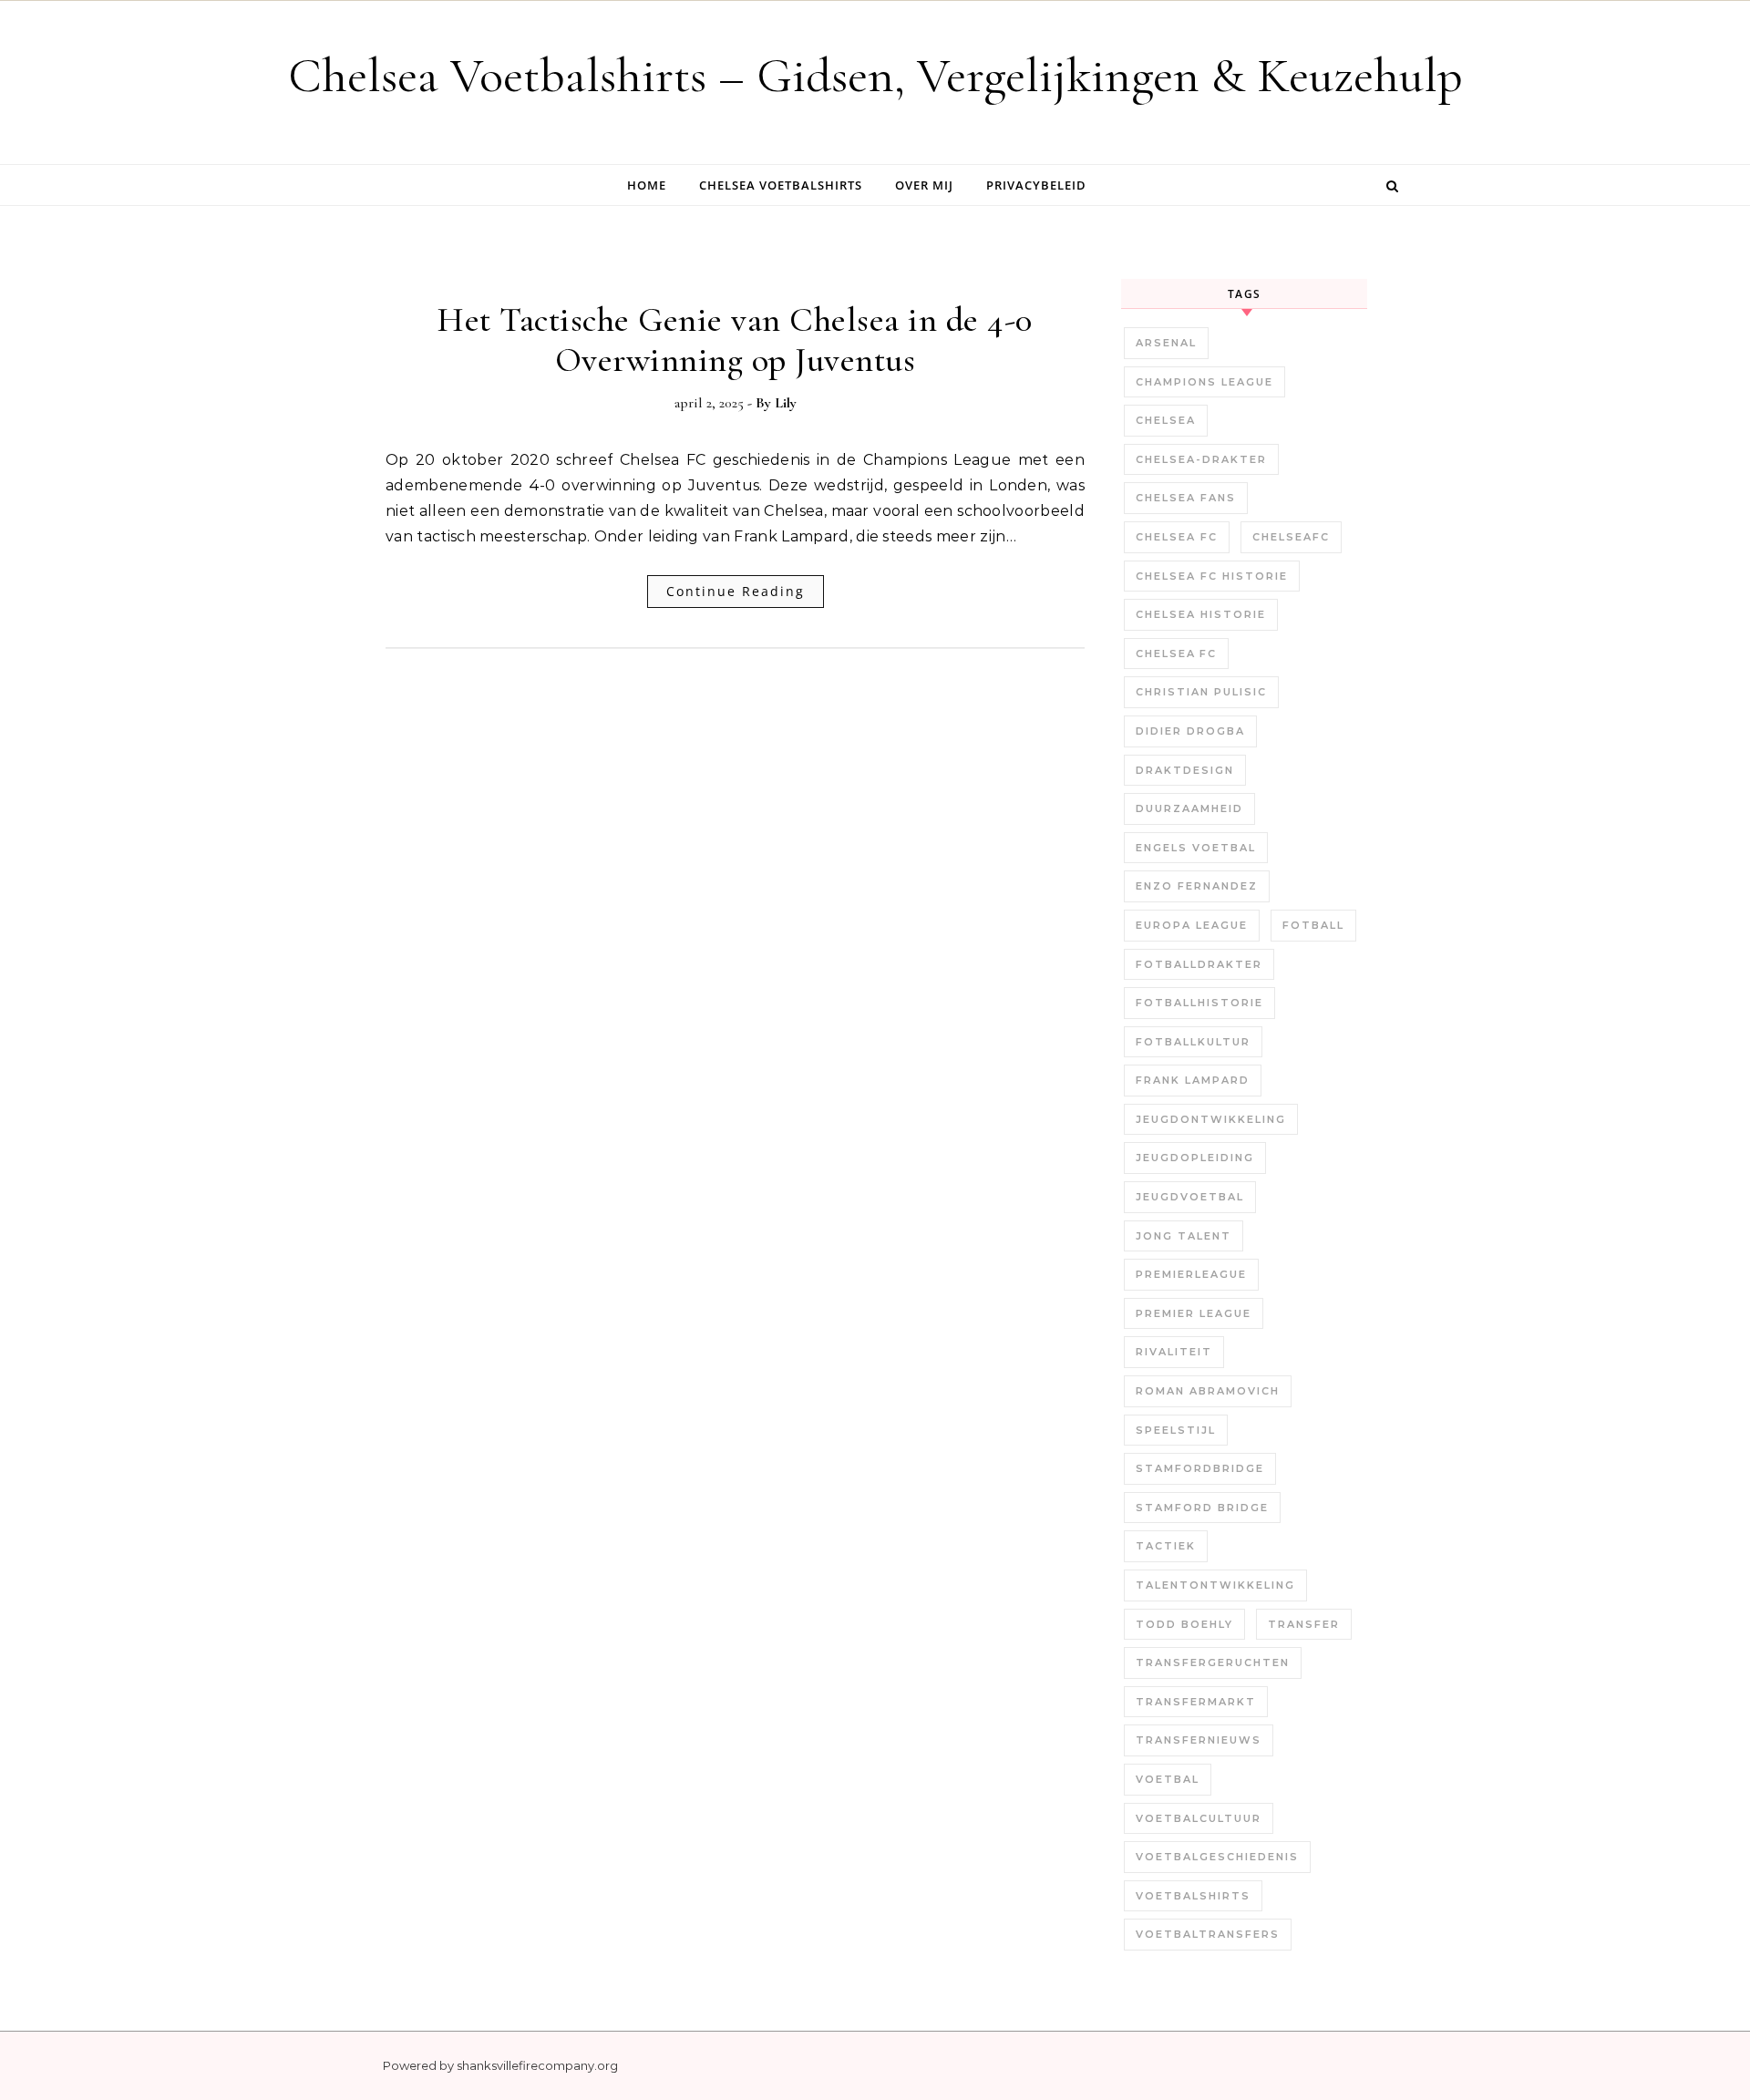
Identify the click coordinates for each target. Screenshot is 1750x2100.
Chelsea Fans (1186, 498)
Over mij (924, 185)
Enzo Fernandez (1197, 886)
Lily (786, 403)
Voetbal (1168, 1779)
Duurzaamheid (1189, 808)
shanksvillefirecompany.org (537, 2065)
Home (647, 185)
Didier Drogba (1190, 731)
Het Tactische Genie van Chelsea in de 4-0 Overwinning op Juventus (735, 340)
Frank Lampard (1193, 1080)
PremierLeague (1191, 1274)
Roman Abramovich (1208, 1391)
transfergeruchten (1213, 1662)
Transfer (1304, 1624)
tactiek (1166, 1546)
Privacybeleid (1036, 185)
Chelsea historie (1201, 614)
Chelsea (1166, 420)
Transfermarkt (1196, 1702)
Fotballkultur (1193, 1042)
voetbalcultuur (1199, 1818)
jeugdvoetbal (1190, 1197)
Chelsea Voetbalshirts (781, 185)
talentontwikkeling (1215, 1585)
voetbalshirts (1193, 1896)
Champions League (1204, 382)
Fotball (1313, 925)
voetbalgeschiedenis (1217, 1857)
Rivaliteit (1174, 1352)
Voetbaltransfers (1208, 1934)
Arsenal (1166, 343)
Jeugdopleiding (1195, 1158)
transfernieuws (1199, 1740)
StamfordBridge (1200, 1468)
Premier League (1194, 1313)
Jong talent (1184, 1236)
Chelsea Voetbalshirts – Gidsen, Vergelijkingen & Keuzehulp (875, 75)
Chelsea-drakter (1201, 459)
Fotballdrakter (1199, 964)
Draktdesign (1185, 770)
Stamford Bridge (1202, 1508)
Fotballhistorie (1199, 1003)
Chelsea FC (1177, 537)
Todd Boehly (1184, 1624)
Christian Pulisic (1201, 692)
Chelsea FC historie (1212, 576)
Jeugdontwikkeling (1211, 1119)
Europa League (1192, 925)
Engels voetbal (1196, 848)
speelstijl (1176, 1430)
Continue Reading (736, 591)
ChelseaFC (1291, 537)
